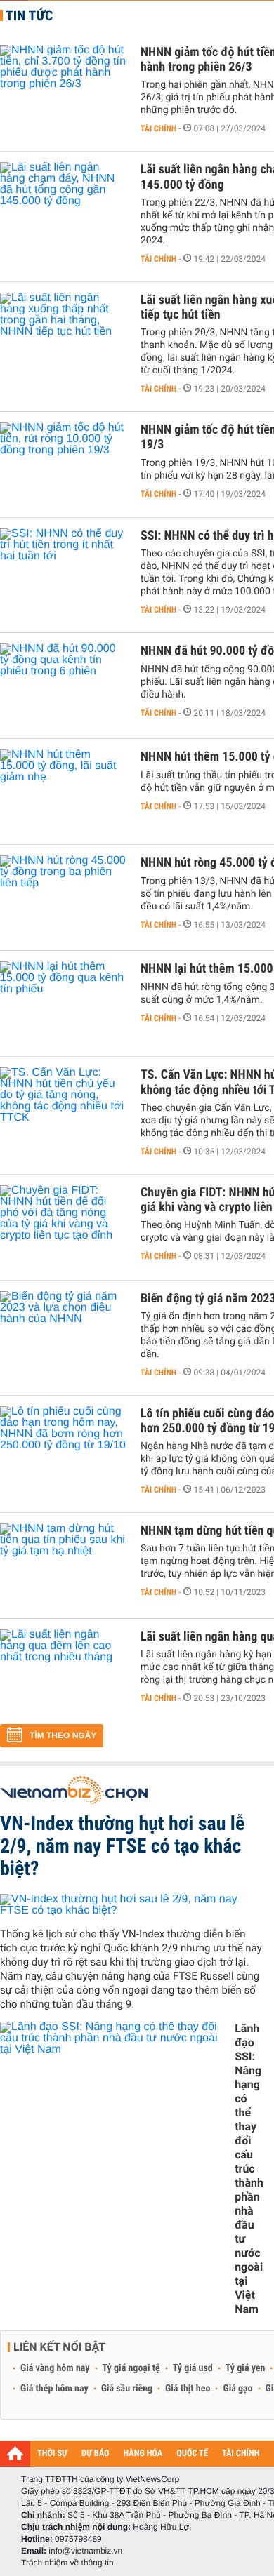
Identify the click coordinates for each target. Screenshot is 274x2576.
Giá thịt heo (188, 2389)
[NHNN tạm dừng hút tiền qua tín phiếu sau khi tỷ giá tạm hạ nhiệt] (63, 1566)
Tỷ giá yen (246, 2368)
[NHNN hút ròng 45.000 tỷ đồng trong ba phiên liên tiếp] (63, 897)
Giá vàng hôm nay (55, 2368)
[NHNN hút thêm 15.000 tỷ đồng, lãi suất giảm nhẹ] (63, 792)
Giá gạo (237, 2389)
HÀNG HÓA (143, 2454)
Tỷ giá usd (193, 2368)
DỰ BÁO (96, 2454)
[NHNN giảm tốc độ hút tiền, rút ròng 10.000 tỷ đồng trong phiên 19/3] (63, 465)
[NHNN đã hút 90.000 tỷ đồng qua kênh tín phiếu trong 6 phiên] (63, 686)
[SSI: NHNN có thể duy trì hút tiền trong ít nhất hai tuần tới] (63, 570)
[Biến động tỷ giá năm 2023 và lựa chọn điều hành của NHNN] (63, 1333)
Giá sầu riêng (127, 2389)
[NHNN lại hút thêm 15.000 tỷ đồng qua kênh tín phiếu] (63, 1003)
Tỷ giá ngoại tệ (131, 2368)
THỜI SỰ (52, 2454)
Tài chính (158, 128)
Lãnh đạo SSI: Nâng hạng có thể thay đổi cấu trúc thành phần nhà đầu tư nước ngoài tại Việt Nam (249, 2169)
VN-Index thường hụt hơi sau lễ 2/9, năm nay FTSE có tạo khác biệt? (122, 1846)
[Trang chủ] (15, 2453)
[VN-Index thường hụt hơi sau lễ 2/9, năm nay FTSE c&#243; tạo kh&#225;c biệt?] (132, 1905)
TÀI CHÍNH (241, 2454)
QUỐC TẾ (192, 2454)
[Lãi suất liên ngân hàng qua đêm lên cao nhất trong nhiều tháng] (63, 1671)
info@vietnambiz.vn (85, 2551)
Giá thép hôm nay (54, 2389)
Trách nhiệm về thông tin (67, 2563)
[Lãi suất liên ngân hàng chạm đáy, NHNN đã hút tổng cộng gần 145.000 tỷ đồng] (63, 204)
